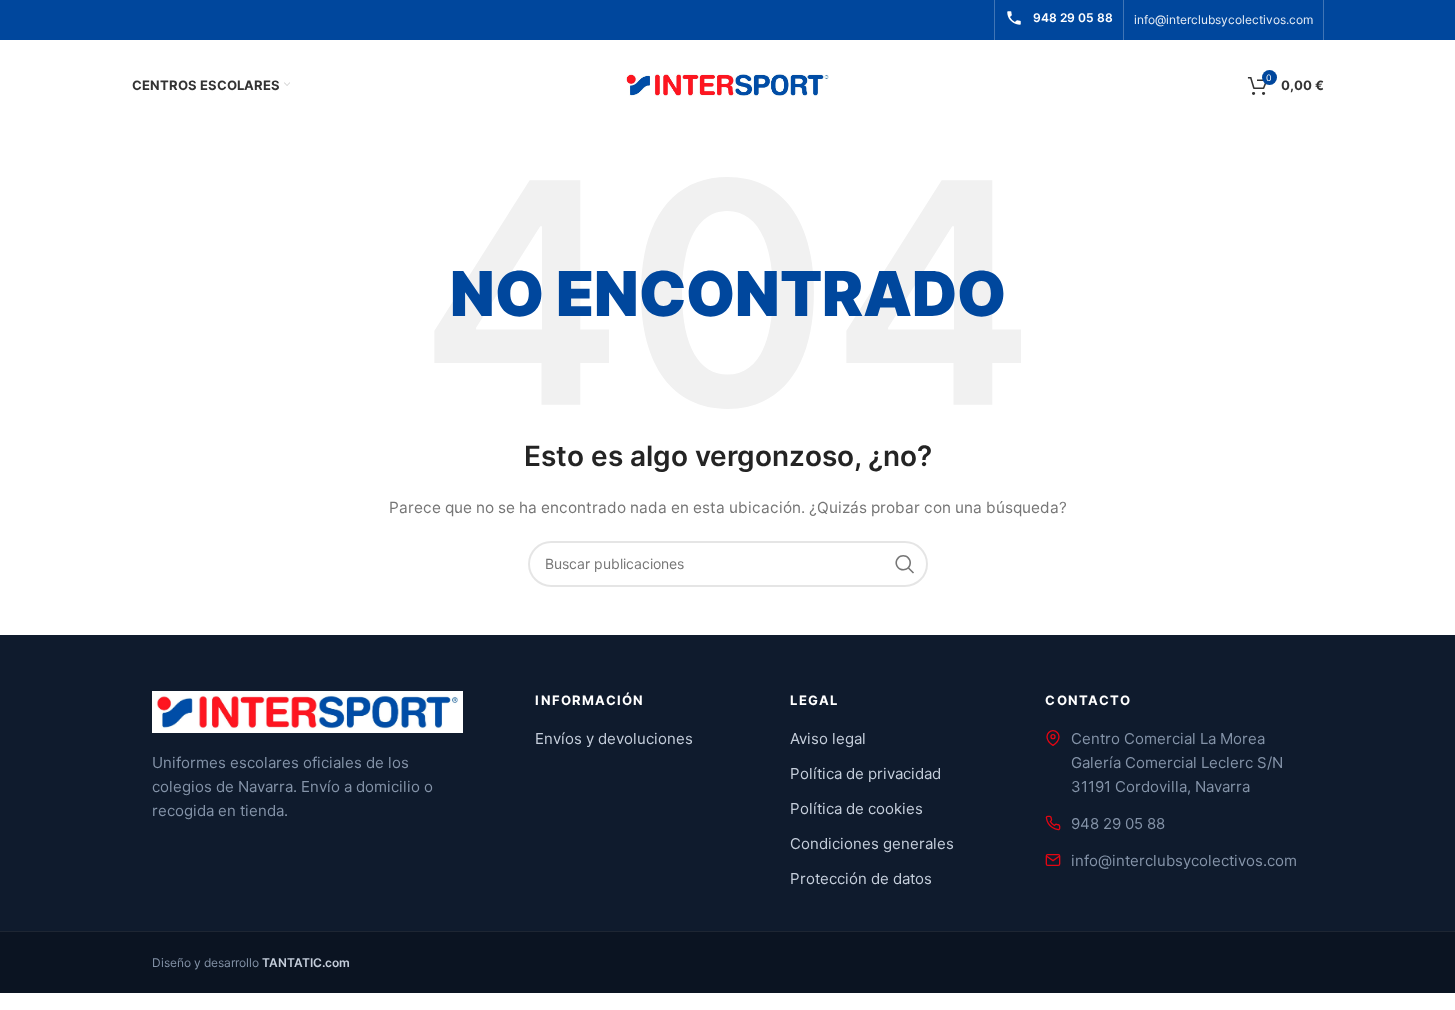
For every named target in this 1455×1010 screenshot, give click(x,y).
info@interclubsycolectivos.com (1223, 19)
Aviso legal (828, 738)
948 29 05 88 (1118, 823)
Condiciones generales (872, 843)
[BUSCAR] (905, 564)
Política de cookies (856, 808)
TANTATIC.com (306, 962)
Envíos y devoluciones (614, 738)
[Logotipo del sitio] (728, 83)
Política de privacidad (865, 773)
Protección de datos (861, 878)
